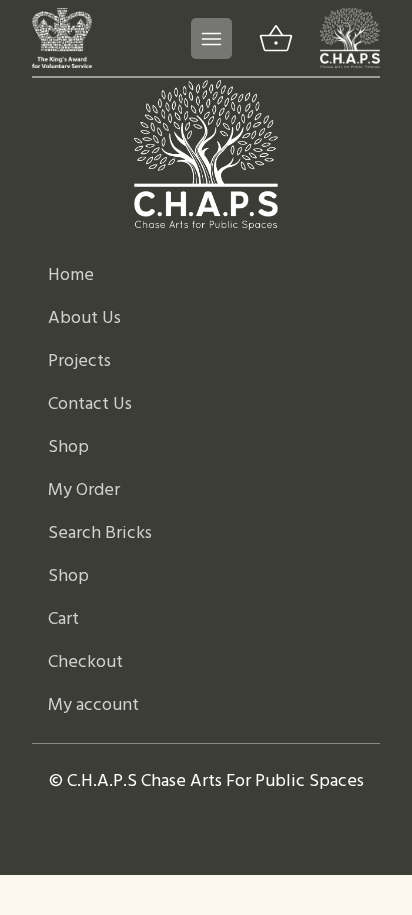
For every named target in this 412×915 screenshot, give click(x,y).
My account (93, 705)
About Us (84, 318)
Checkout (85, 662)
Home (71, 275)
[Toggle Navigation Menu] (211, 38)
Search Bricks (100, 533)
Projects (79, 361)
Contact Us (90, 404)
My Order (84, 490)
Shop (68, 447)
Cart (63, 619)
